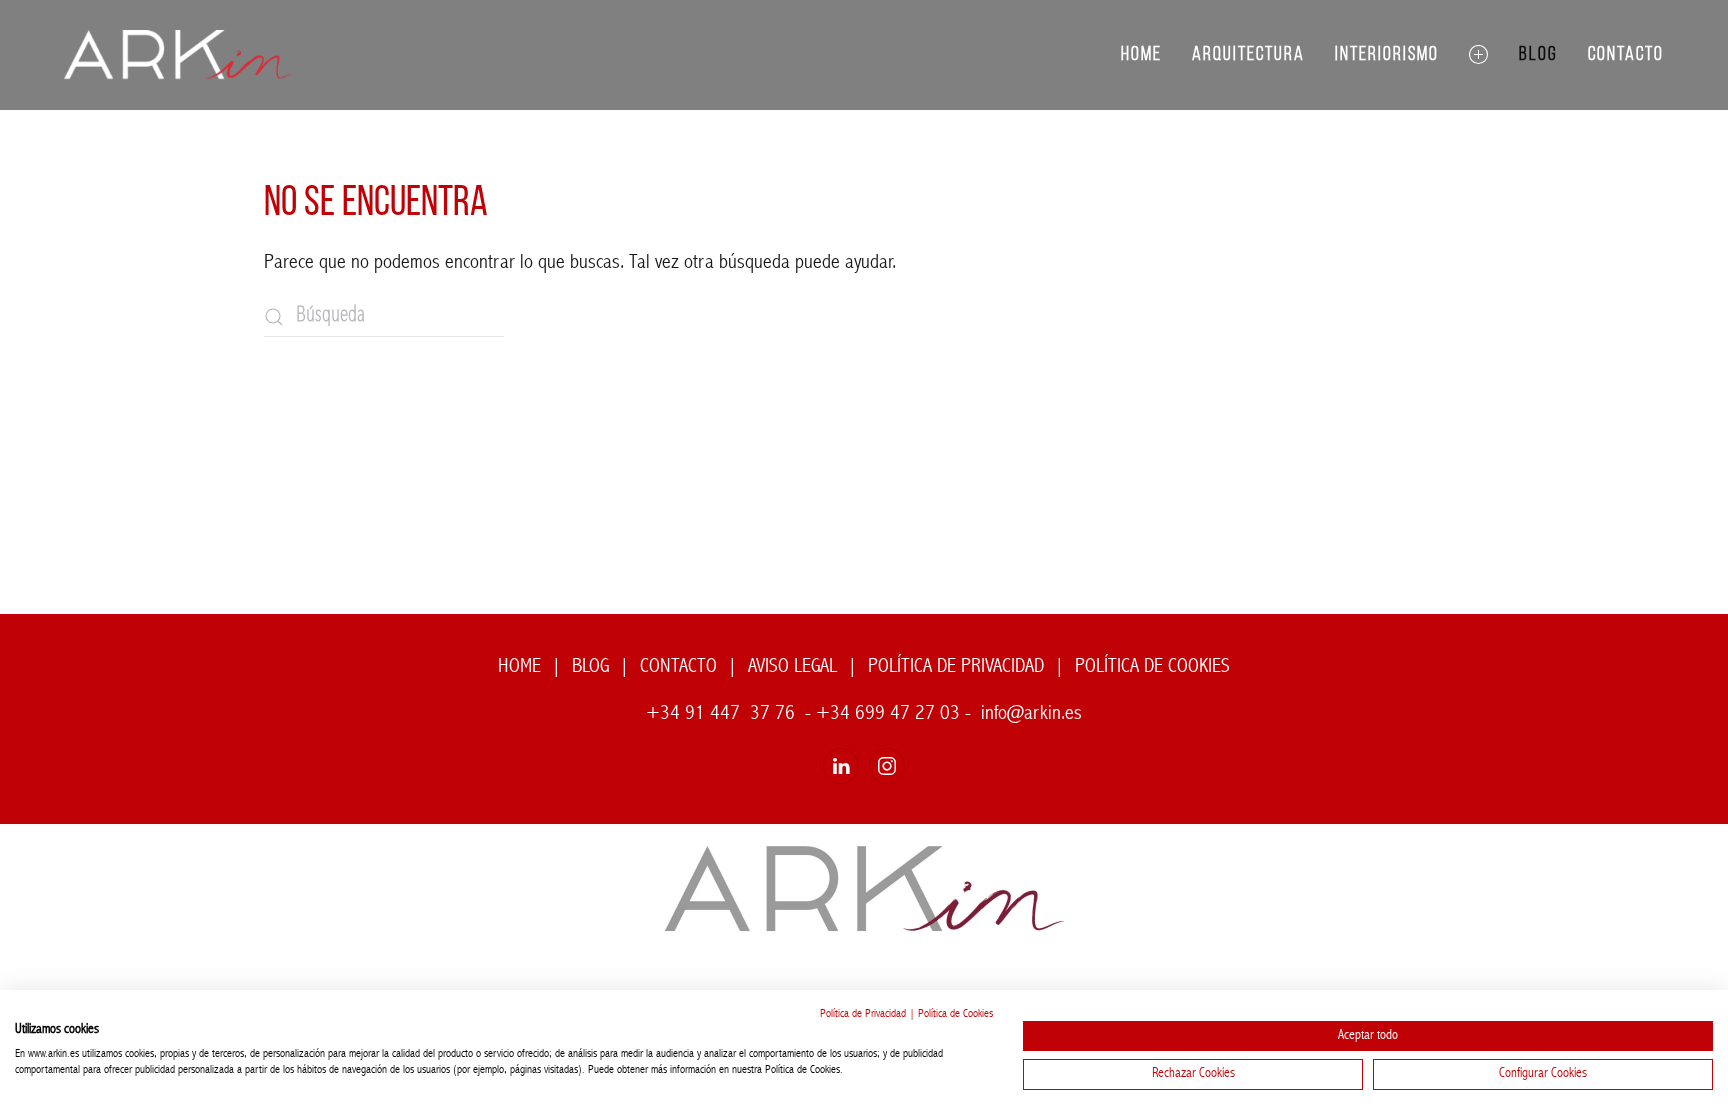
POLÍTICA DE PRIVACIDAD (956, 667)
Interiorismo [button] (1387, 55)
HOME (519, 667)
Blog (1538, 55)
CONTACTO (678, 667)
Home (1141, 55)
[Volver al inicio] (179, 55)
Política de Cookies (955, 1014)
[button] (1479, 55)
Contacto (1626, 55)
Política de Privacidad (863, 1014)
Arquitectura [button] (1248, 55)
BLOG (590, 667)
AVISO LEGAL (792, 667)
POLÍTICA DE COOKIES (1152, 667)
